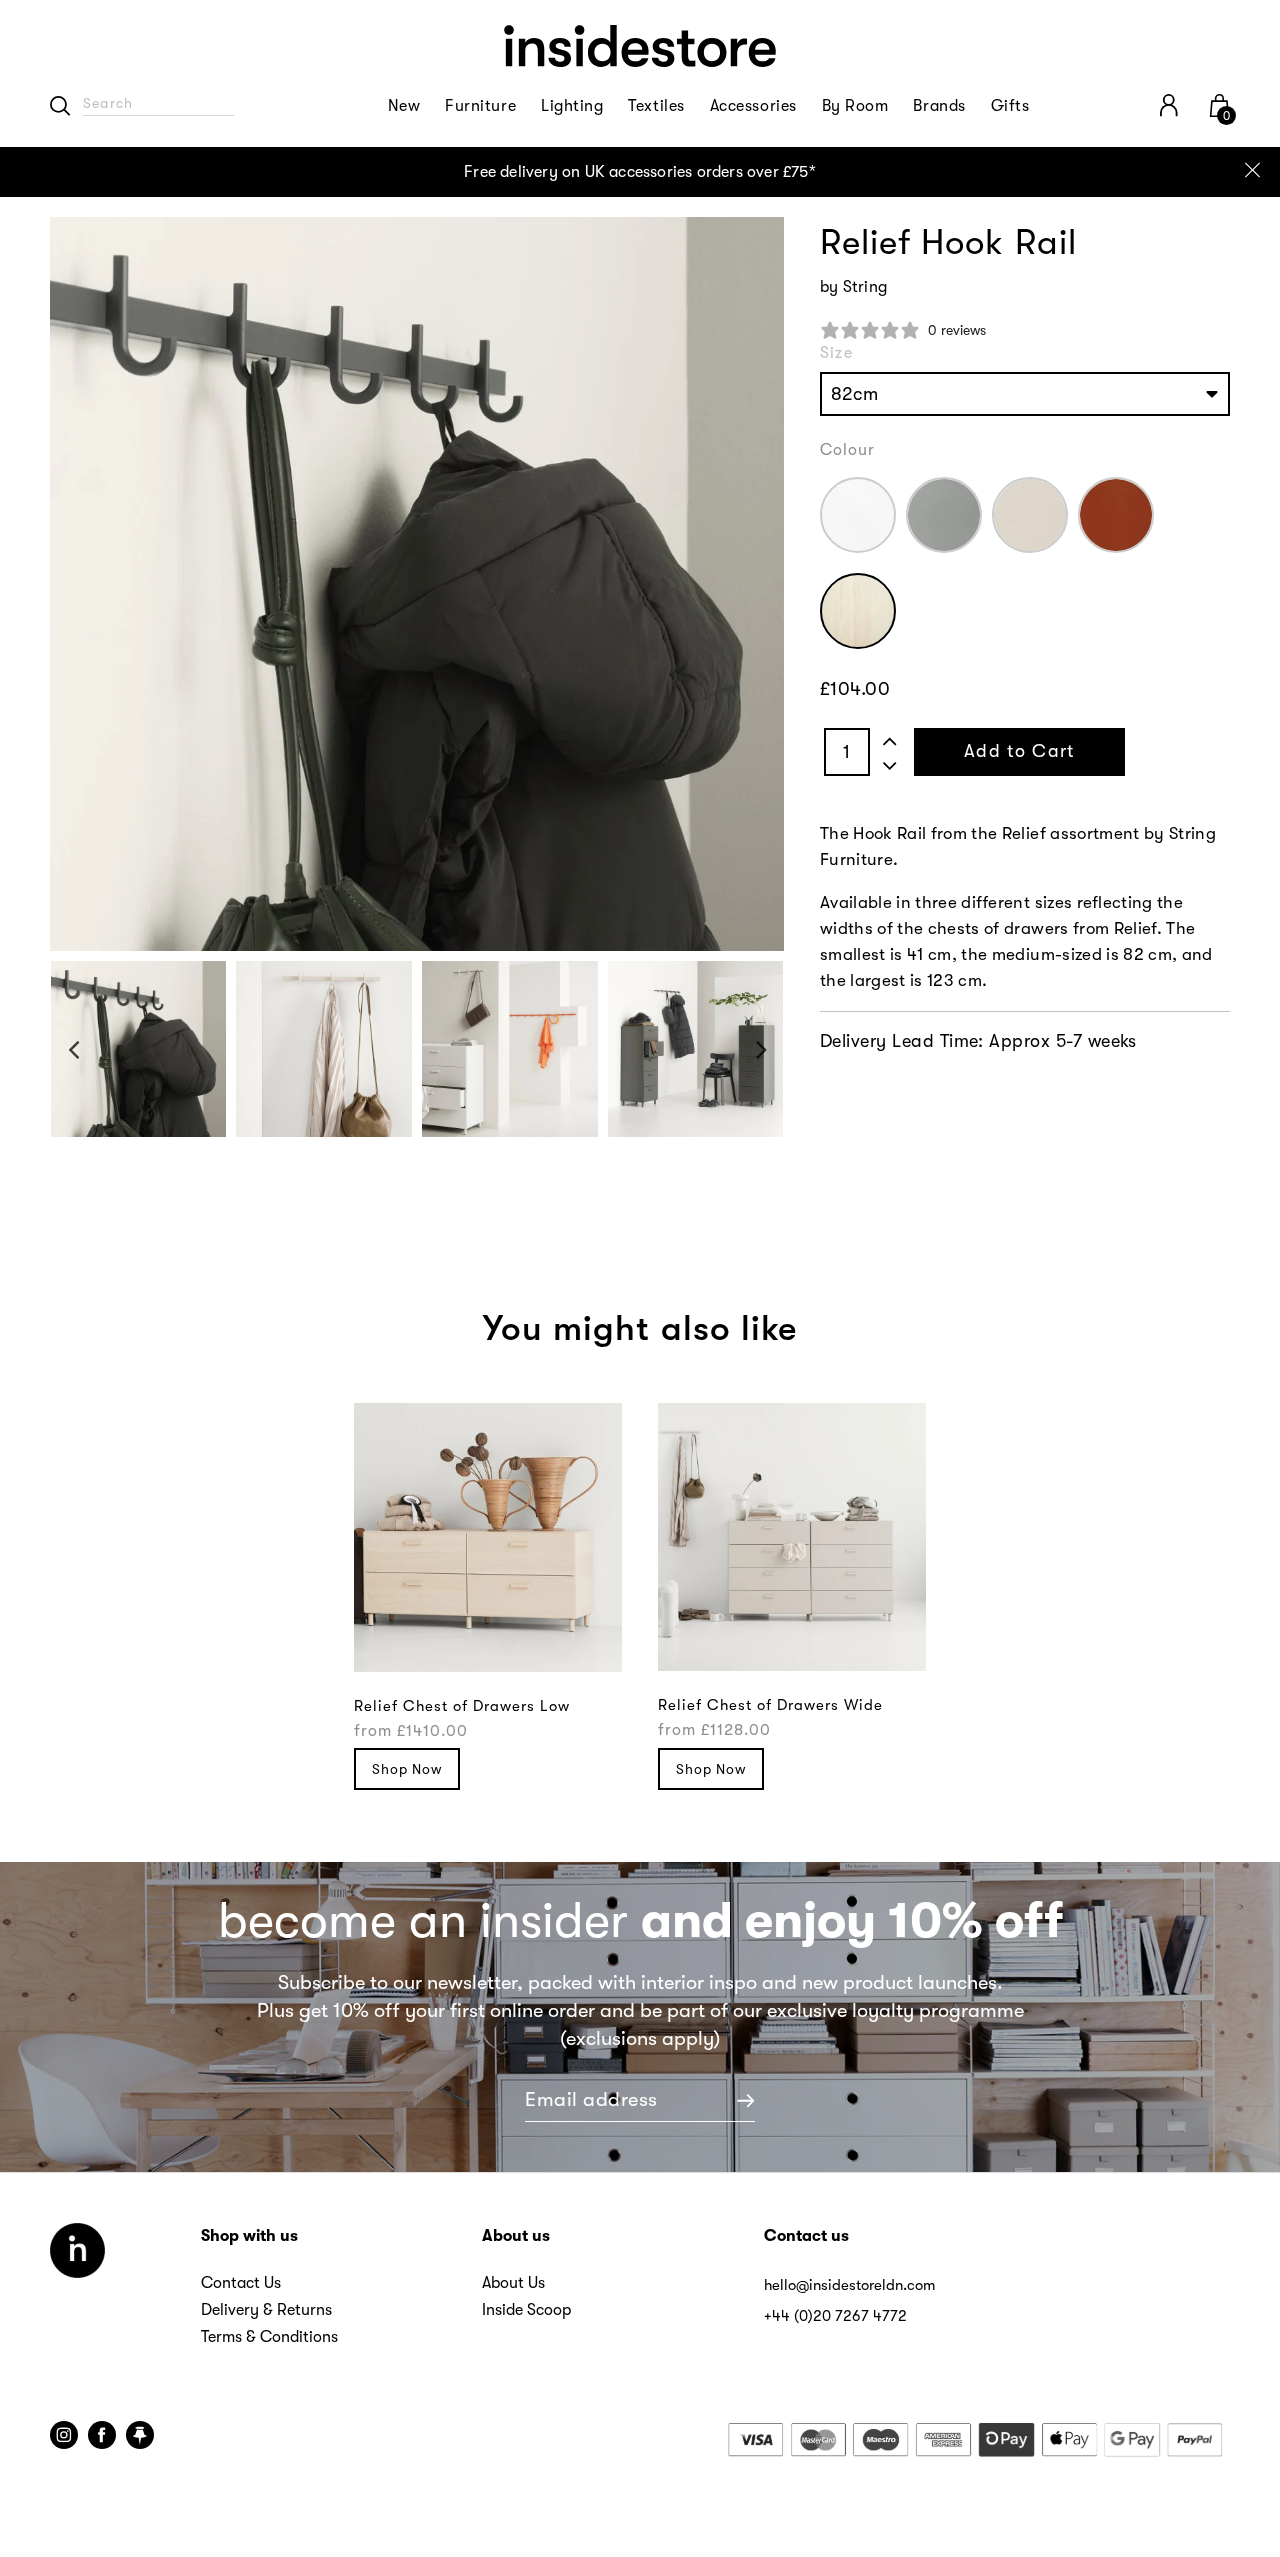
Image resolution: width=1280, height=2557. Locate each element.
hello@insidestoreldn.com (849, 2285)
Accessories (753, 106)
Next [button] (761, 1049)
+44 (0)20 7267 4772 (835, 2316)
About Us (513, 2283)
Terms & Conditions (269, 2337)
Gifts (1010, 106)
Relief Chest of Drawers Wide (770, 1705)
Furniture (480, 106)
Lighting (572, 106)
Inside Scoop (526, 2310)
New (404, 106)
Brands (939, 106)
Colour (847, 450)
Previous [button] (73, 1049)
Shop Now (407, 1769)
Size (836, 353)
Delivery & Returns (266, 2310)
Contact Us (241, 2283)
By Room (855, 106)
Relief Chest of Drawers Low (462, 1706)
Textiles (656, 106)
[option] (640, 172)
